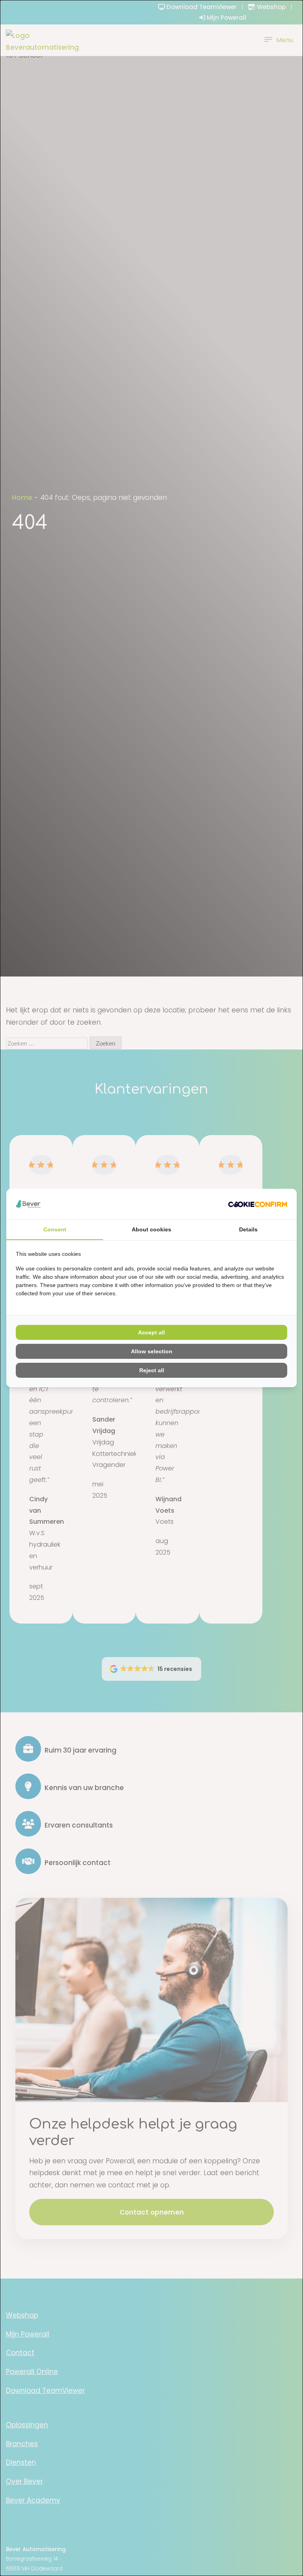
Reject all (152, 1370)
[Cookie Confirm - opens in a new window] (258, 1204)
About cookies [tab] (151, 1229)
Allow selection (152, 1351)
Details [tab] (248, 1229)
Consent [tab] (55, 1229)
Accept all (151, 1332)
